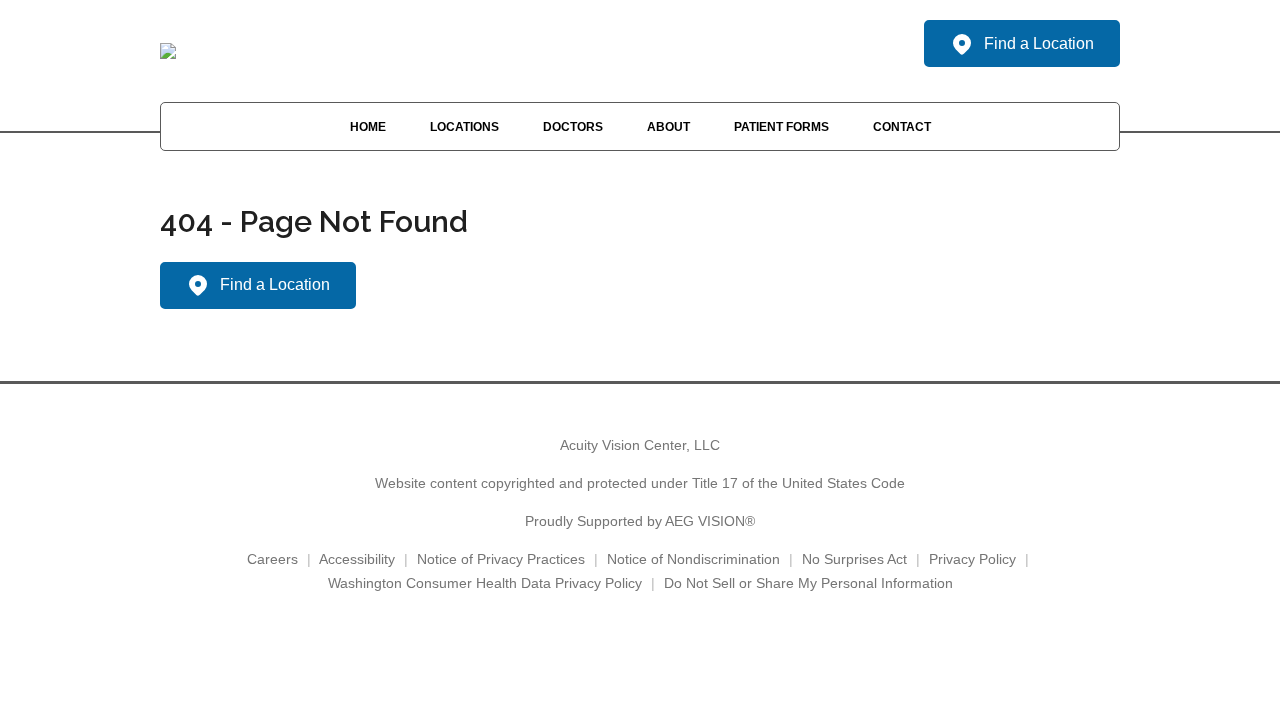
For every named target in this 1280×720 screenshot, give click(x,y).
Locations (464, 127)
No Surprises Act (854, 559)
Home (368, 127)
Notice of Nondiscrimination (693, 559)
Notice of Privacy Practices (501, 559)
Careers (272, 559)
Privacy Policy (972, 559)
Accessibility (357, 559)
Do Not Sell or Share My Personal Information (808, 583)
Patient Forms (781, 127)
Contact (902, 127)
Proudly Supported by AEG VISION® (640, 521)
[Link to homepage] (168, 51)
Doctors (573, 127)
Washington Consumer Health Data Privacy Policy (485, 583)
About (668, 127)
